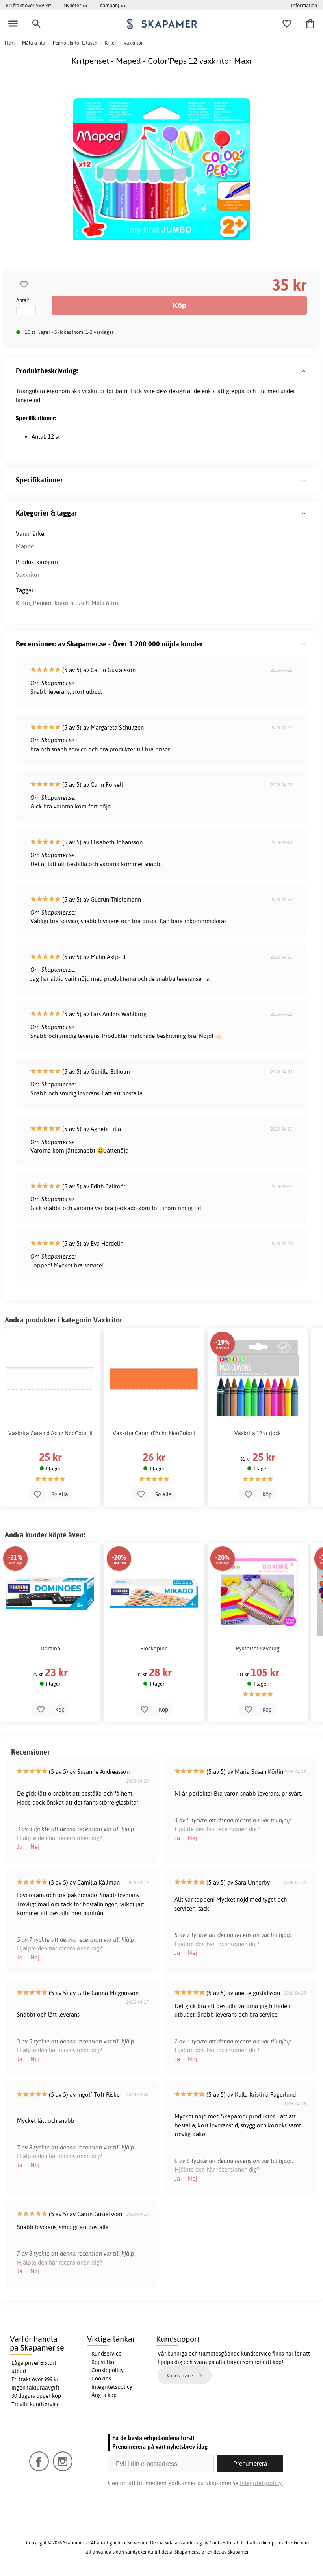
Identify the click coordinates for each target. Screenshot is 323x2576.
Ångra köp (104, 2395)
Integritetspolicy (112, 2387)
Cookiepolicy (108, 2370)
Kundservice (107, 2354)
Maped (25, 546)
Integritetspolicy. (261, 2483)
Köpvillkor (104, 2362)
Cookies (101, 2379)
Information (304, 5)
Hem (10, 43)
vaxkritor (93, 391)
